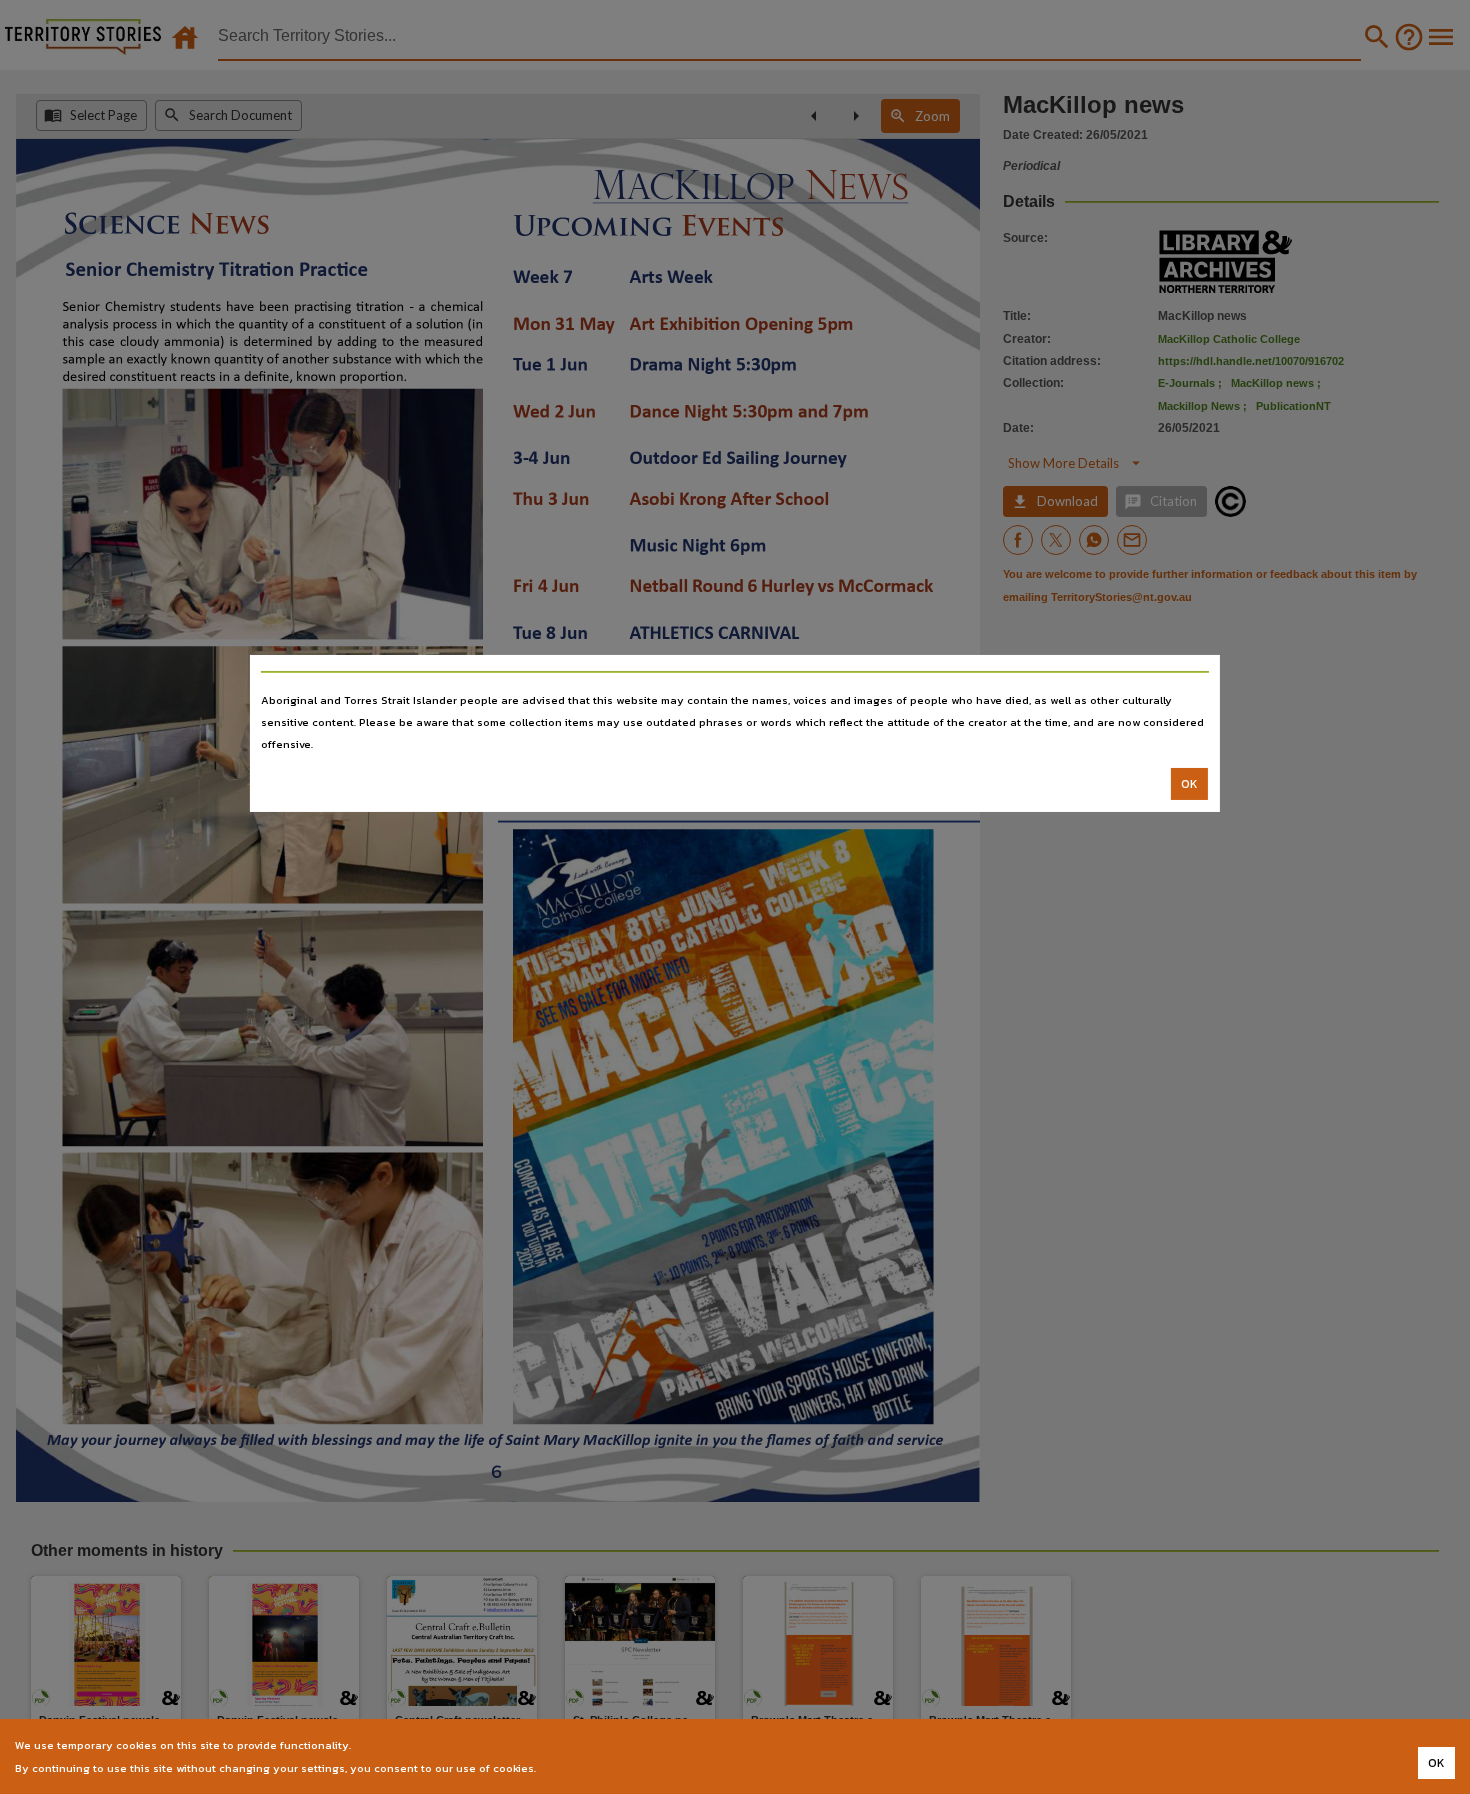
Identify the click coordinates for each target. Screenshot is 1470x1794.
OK (1189, 784)
